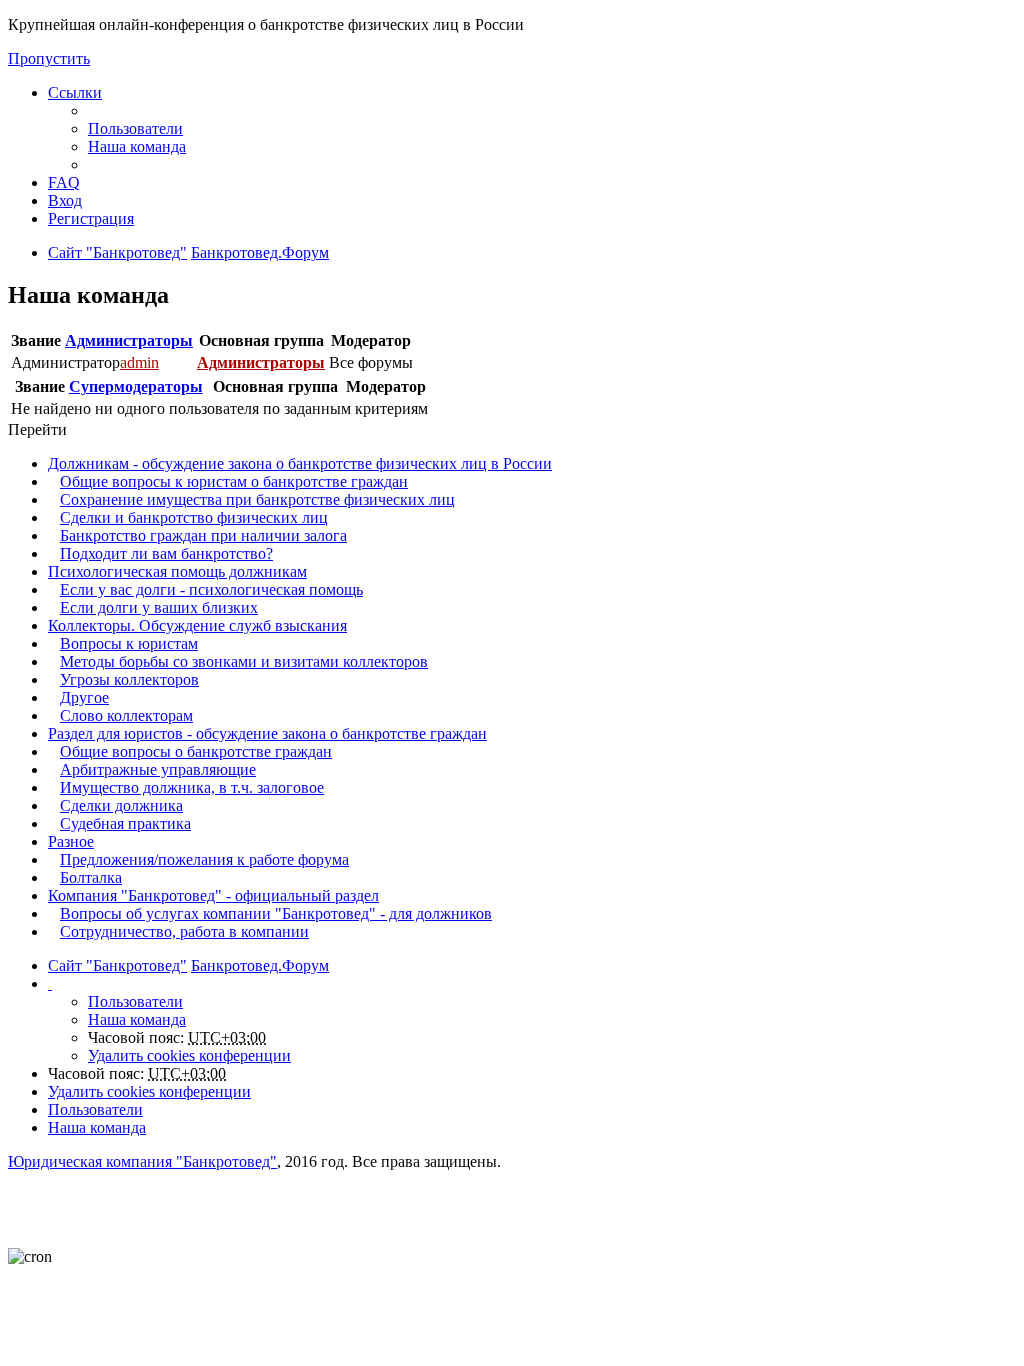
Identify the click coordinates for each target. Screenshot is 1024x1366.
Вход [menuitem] (65, 200)
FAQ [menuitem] (64, 182)
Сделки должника (121, 805)
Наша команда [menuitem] (137, 146)
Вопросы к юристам (129, 643)
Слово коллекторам (126, 715)
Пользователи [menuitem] (135, 128)
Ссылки (75, 92)
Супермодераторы (136, 386)
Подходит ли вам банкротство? (166, 553)
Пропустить (49, 58)
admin (139, 362)
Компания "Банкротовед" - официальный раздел (213, 895)
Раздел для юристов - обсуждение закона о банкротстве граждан (267, 733)
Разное (71, 841)
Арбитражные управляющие (158, 769)
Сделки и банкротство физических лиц (194, 517)
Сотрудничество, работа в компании (184, 931)
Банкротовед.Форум (260, 965)
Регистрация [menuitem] (91, 218)
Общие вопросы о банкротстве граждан (196, 751)
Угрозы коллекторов (129, 679)
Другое (84, 697)
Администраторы (129, 340)
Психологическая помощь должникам (177, 571)
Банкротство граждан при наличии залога (203, 535)
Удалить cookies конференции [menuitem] (189, 1055)
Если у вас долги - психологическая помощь (211, 589)
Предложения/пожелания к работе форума (204, 859)
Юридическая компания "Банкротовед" (142, 1161)
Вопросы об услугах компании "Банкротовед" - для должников (276, 913)
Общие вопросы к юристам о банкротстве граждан (234, 481)
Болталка (91, 877)
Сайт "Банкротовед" (117, 965)
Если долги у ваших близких (159, 607)
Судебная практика (125, 823)
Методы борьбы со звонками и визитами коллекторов (244, 661)
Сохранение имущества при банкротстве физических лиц (257, 499)
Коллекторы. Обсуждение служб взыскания (197, 625)
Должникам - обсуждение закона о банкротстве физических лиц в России (300, 463)
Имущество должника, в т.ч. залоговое (192, 787)
